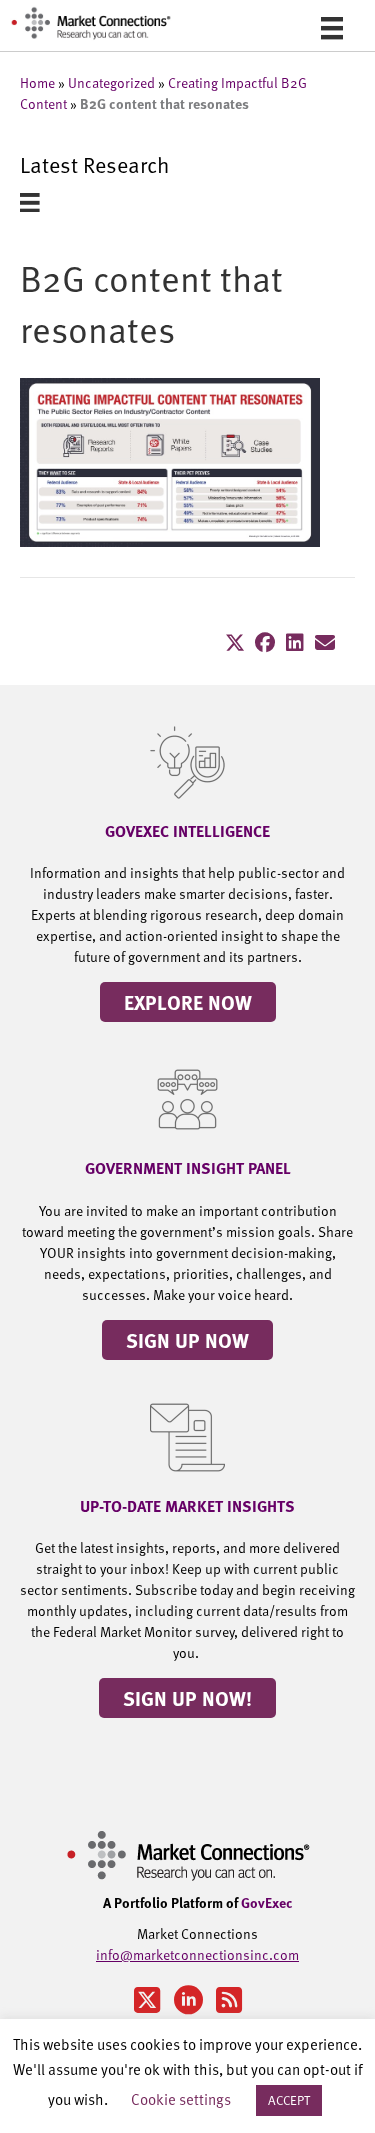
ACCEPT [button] (289, 2100)
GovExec (267, 1902)
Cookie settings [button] (181, 2098)
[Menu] (332, 28)
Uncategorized (111, 82)
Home (37, 82)
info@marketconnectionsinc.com (197, 1954)
